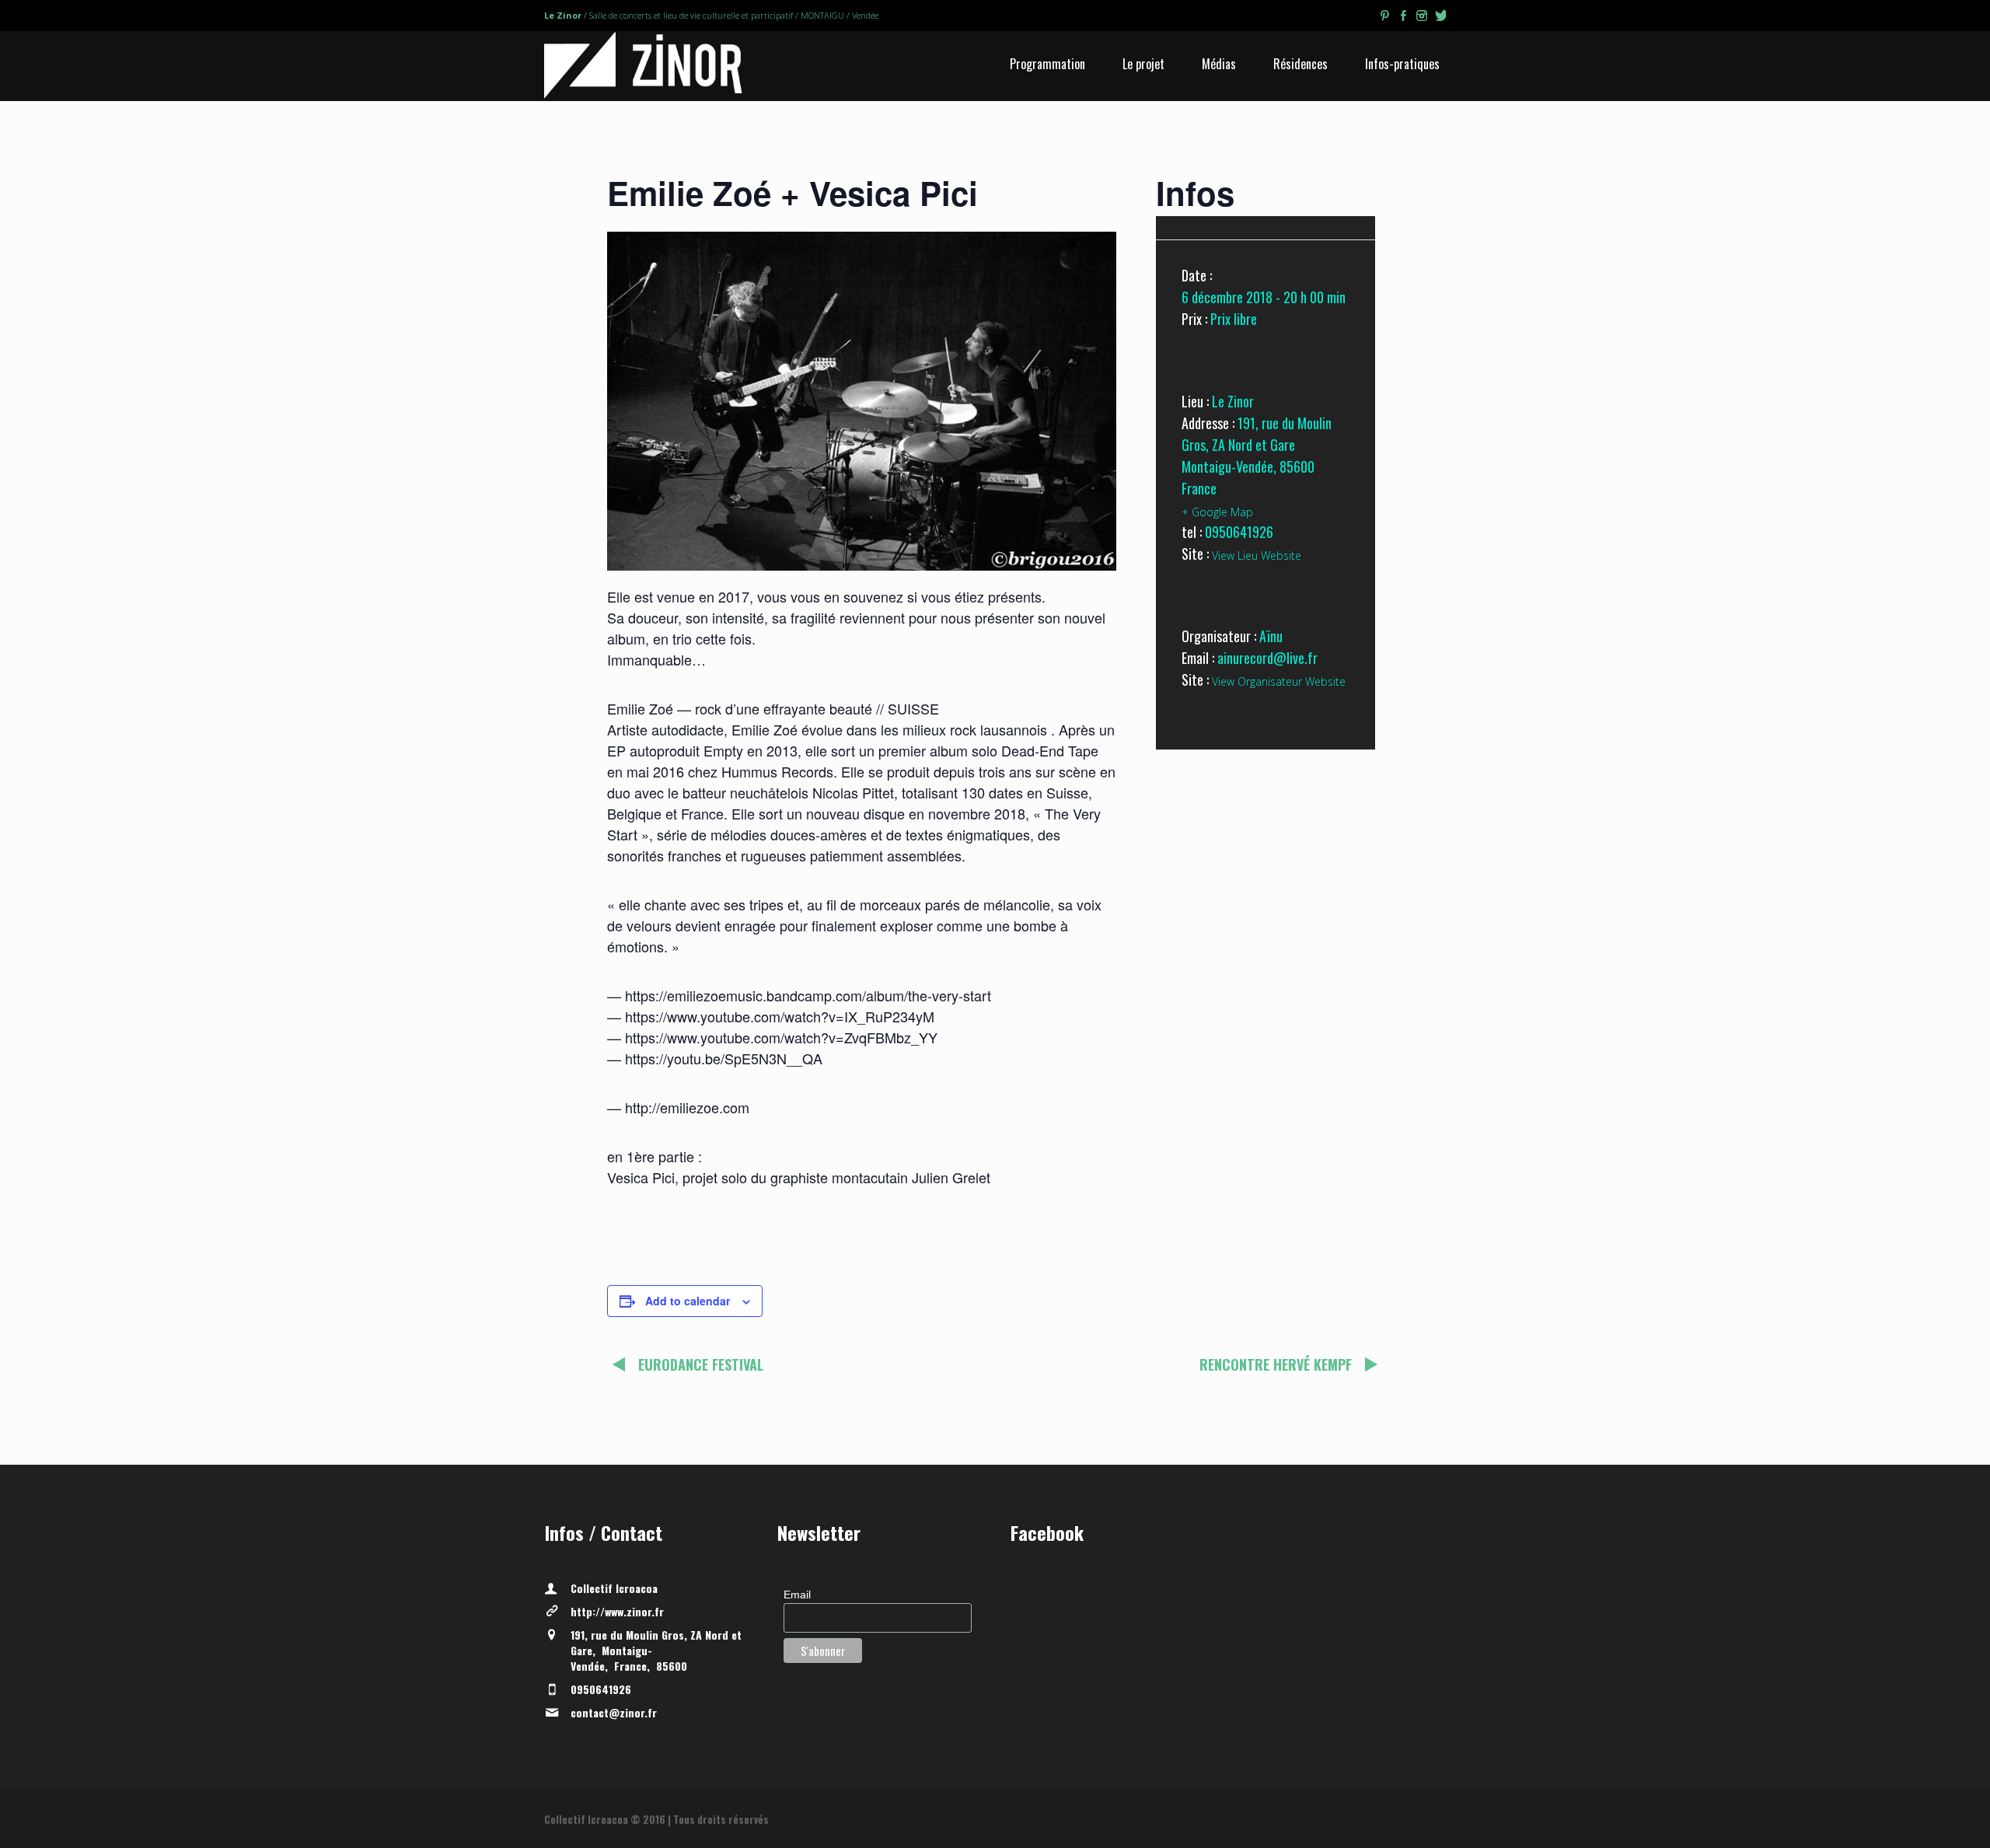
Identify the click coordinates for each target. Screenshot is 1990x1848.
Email (797, 1595)
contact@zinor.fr (614, 1712)
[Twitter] (1440, 18)
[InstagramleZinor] (1422, 18)
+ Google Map (1217, 512)
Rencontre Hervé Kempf (1276, 1364)
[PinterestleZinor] (1384, 18)
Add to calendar (688, 1301)
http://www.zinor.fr (617, 1611)
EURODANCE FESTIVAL (701, 1364)
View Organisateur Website (1279, 681)
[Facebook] (1403, 18)
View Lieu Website (1257, 555)
